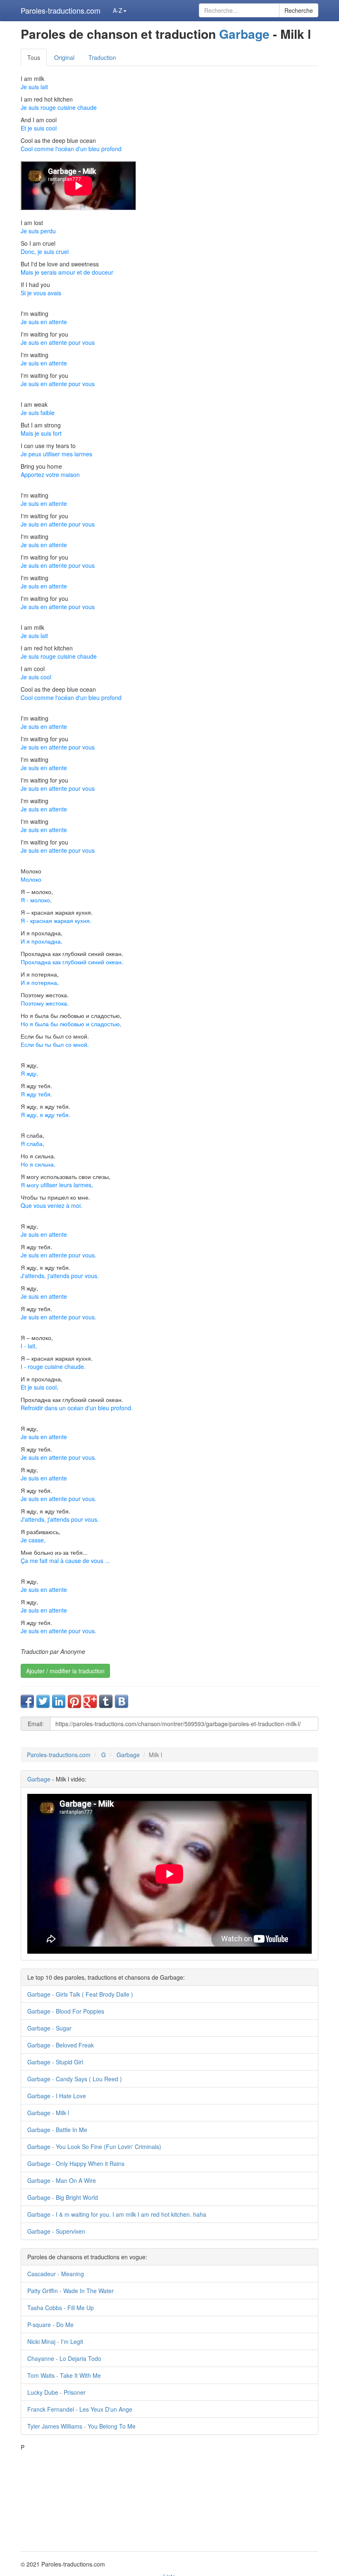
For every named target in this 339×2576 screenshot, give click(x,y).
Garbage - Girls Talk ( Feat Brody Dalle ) (80, 1994)
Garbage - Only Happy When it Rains (76, 2163)
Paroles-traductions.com (61, 10)
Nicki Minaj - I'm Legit (55, 2341)
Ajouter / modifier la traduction (65, 1671)
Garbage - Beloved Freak (61, 2045)
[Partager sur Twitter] (43, 1701)
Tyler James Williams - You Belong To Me (81, 2426)
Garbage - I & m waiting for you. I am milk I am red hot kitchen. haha (117, 2214)
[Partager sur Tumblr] (106, 1701)
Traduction (102, 57)
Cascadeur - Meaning (56, 2274)
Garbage (244, 34)
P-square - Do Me (50, 2325)
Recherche (299, 10)
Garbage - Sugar (49, 2028)
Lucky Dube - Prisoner (56, 2392)
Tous (34, 57)
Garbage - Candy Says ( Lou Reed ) (75, 2079)
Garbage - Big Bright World (63, 2197)
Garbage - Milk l (48, 2113)
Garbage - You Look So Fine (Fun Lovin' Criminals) (94, 2147)
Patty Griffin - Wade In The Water (70, 2291)
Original (64, 57)
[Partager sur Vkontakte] (122, 1701)
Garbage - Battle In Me (57, 2130)
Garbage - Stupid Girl (55, 2062)
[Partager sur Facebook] (27, 1701)
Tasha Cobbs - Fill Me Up (61, 2308)
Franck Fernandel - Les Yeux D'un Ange (80, 2409)
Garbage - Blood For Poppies (66, 2011)
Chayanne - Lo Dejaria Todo (64, 2358)
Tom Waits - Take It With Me (64, 2375)
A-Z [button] (118, 10)
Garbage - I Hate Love (57, 2096)
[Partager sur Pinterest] (74, 1701)
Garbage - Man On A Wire (62, 2180)
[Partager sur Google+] (90, 1701)
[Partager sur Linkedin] (59, 1701)
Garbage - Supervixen (56, 2231)
